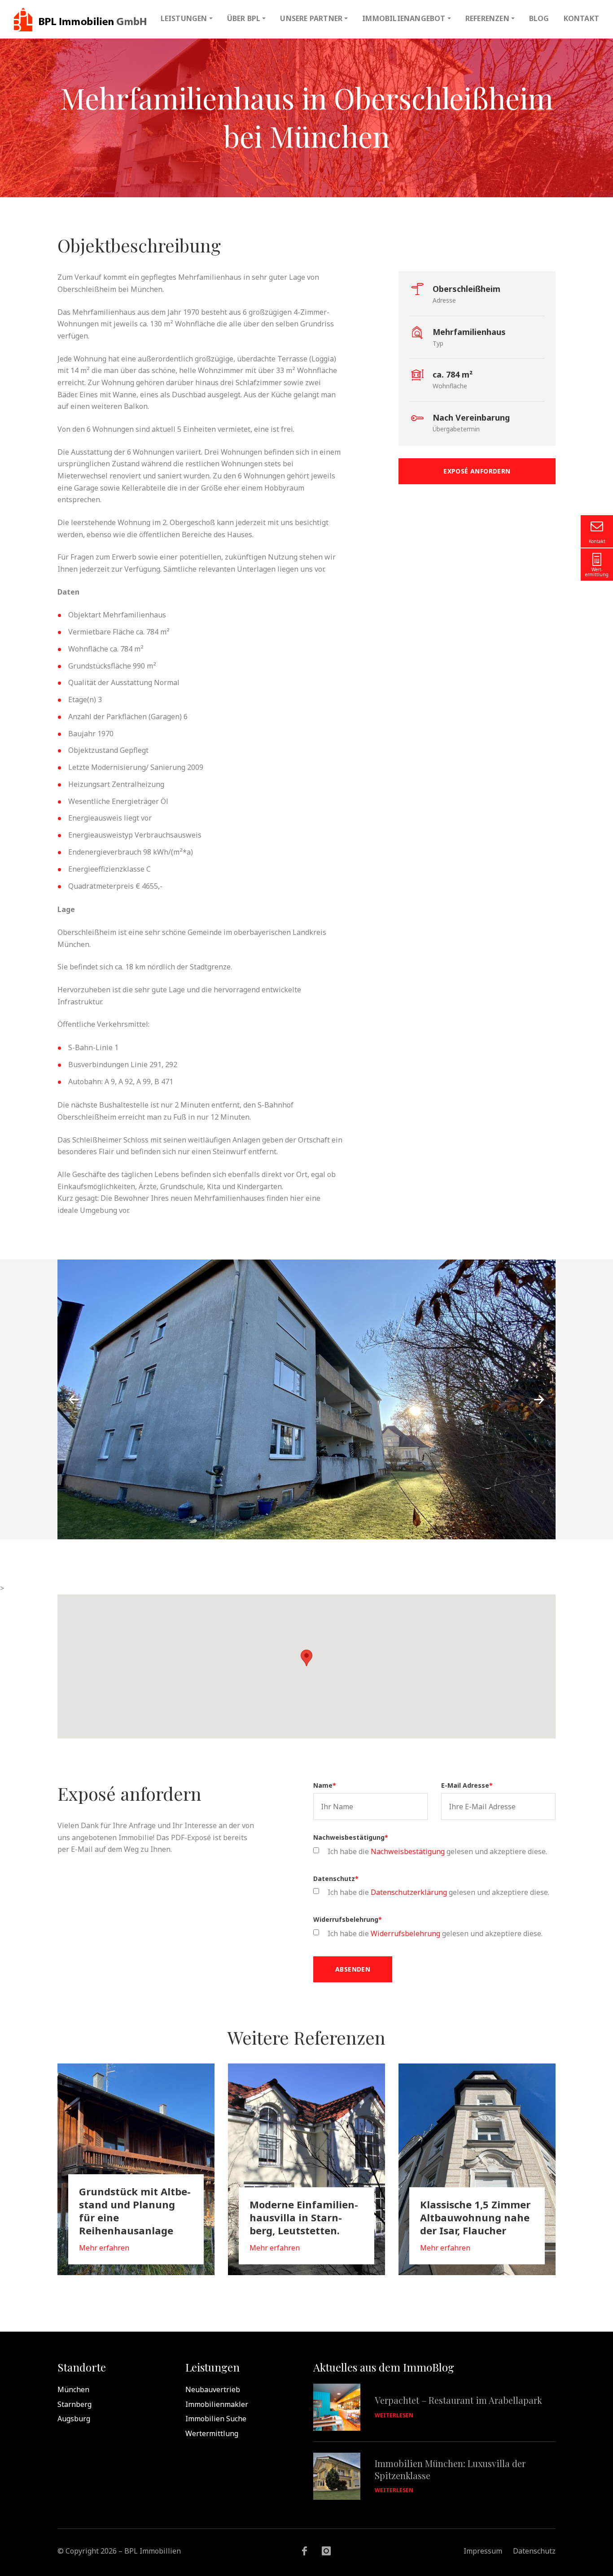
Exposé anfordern (477, 471)
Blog (539, 18)
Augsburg (74, 2419)
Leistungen (184, 18)
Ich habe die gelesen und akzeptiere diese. (437, 1851)
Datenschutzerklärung (409, 1892)
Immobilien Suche (216, 2419)
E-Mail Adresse (467, 1785)
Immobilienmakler (217, 2404)
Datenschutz (336, 1879)
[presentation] (74, 1399)
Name (325, 1785)
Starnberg (74, 2404)
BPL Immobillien (80, 19)
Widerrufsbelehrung (348, 1920)
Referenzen (487, 18)
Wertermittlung (212, 2433)
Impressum (483, 2551)
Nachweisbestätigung (351, 1838)
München (73, 2389)
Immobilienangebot (404, 18)
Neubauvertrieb (213, 2389)
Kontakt (581, 18)
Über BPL (244, 18)
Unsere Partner (311, 18)
